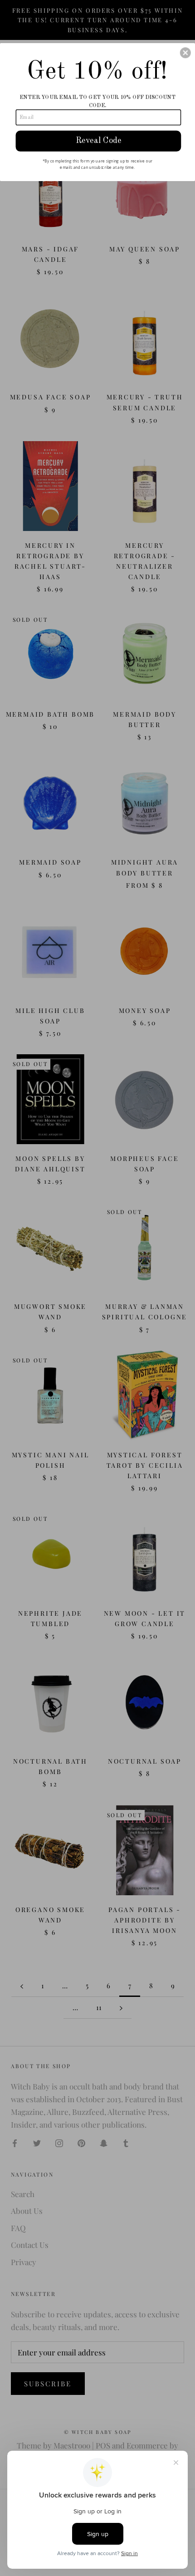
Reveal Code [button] (99, 140)
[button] (185, 53)
